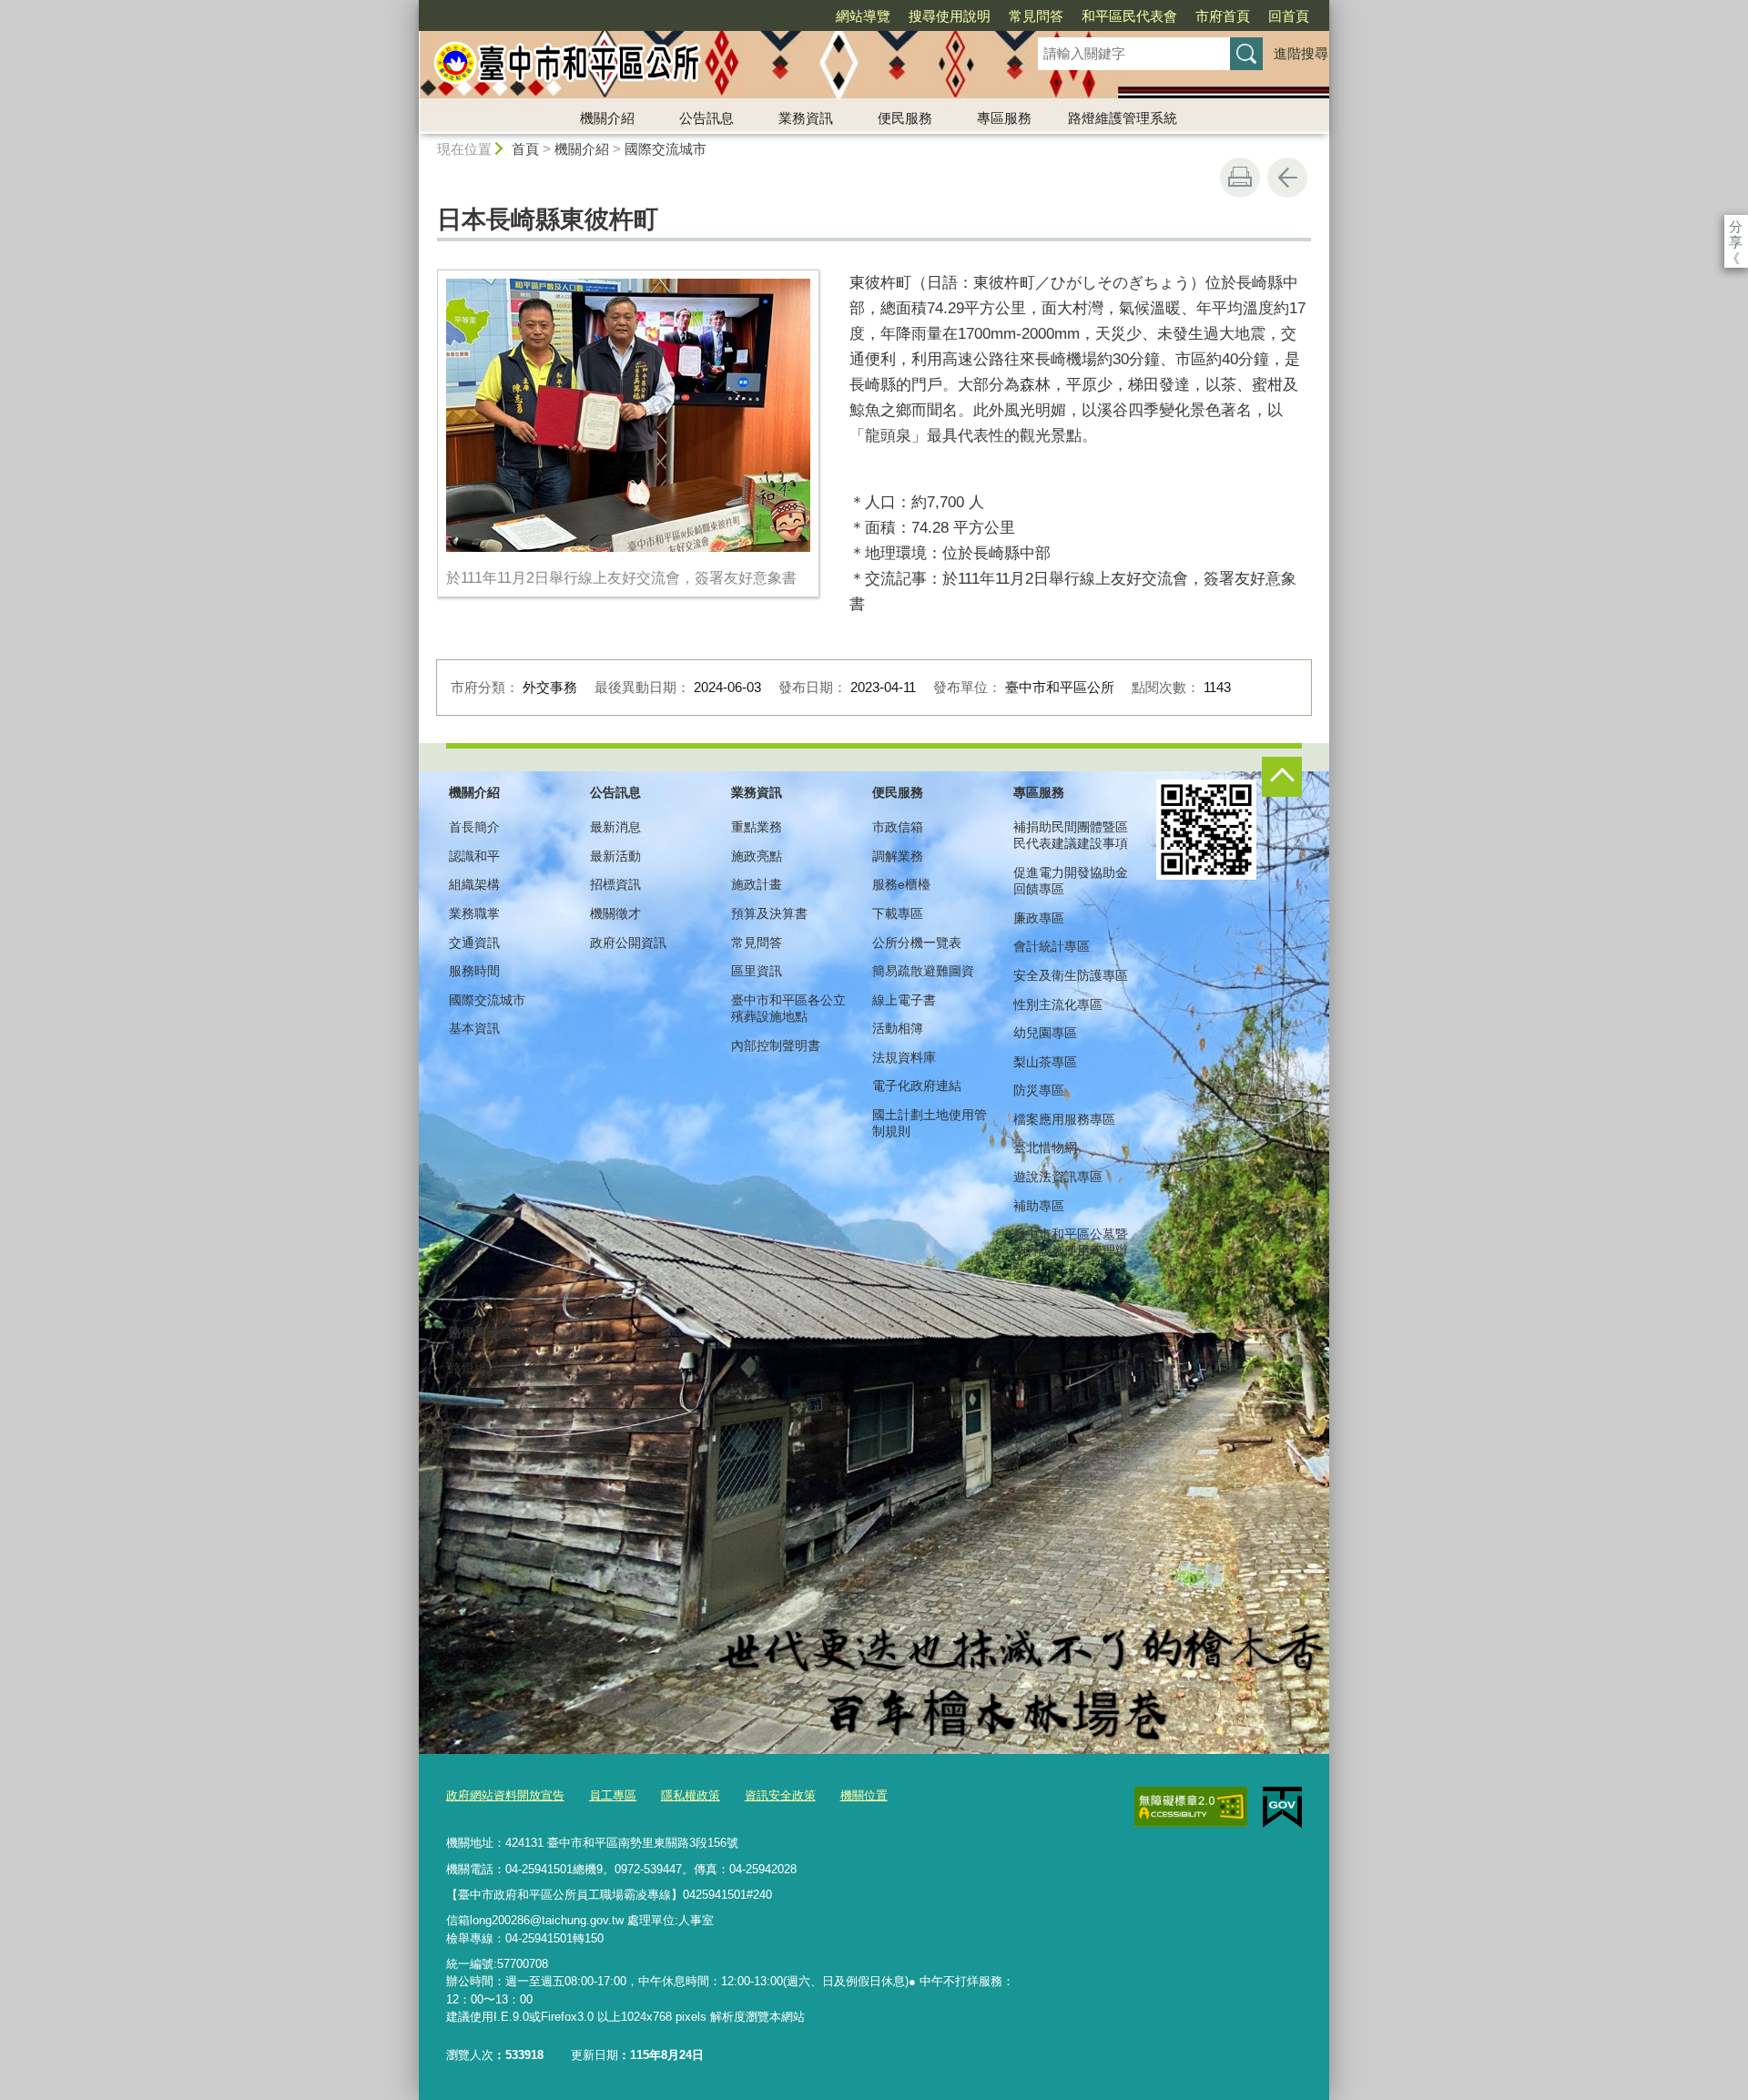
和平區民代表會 (1129, 16)
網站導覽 (863, 16)
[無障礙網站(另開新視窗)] (1191, 1807)
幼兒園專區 (1045, 1033)
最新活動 (615, 856)
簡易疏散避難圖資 (923, 971)
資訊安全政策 (780, 1795)
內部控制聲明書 (776, 1045)
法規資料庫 (904, 1057)
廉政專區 (1039, 918)
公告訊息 (706, 118)
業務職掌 (474, 913)
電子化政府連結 (917, 1086)
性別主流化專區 (1058, 1004)
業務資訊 (806, 118)
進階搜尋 (1301, 53)
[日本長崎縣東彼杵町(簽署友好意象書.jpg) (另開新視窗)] (628, 415)
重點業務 (757, 827)
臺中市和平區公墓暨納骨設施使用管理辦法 (1071, 1250)
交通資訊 (474, 943)
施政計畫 (757, 884)
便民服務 (905, 118)
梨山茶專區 (1045, 1062)
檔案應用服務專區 (1064, 1119)
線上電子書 (904, 1000)
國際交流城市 (666, 149)
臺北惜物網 (1045, 1147)
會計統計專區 (1052, 946)
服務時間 (474, 971)
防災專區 (1039, 1090)
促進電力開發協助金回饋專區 (1071, 881)
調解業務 (898, 856)
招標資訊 (615, 884)
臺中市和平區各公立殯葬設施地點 (788, 1008)
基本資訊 (474, 1028)
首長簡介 (474, 827)
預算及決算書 (769, 913)
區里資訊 (757, 971)
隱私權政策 (691, 1795)
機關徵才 (615, 913)
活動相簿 (898, 1028)
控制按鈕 (1282, 777)
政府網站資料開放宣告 (505, 1795)
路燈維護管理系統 (1123, 118)
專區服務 (1004, 118)
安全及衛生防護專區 (1071, 975)
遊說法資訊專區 (1058, 1177)
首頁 (525, 149)
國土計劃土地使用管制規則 (930, 1123)
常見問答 (1036, 16)
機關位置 (864, 1795)
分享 (1736, 226)
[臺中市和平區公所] (706, 66)
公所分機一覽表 (917, 943)
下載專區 (898, 913)
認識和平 (474, 856)
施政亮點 (757, 856)
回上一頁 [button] (1287, 178)
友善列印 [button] (1240, 178)
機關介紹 (607, 118)
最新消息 (615, 827)
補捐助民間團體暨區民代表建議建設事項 (1071, 835)
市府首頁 (1223, 16)
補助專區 (1039, 1206)
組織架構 (474, 884)
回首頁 (1289, 16)
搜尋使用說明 (950, 16)
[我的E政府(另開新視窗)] (1282, 1808)
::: (411, 8)
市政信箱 (898, 827)
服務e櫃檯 (901, 884)
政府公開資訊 (628, 943)
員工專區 (613, 1795)
